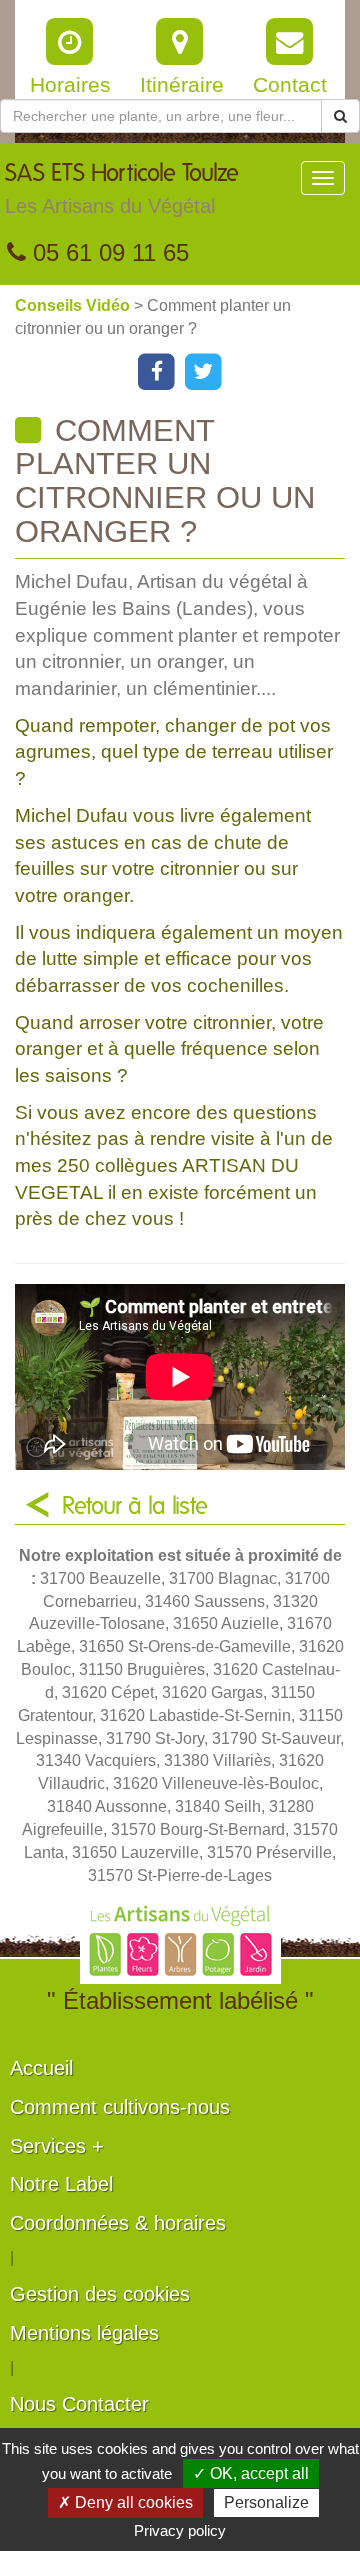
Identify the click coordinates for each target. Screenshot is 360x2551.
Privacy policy (180, 2530)
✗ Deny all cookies (125, 2502)
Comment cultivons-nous (120, 2107)
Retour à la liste (135, 1507)
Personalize (266, 2502)
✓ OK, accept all (251, 2473)
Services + (57, 2146)
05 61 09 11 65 (107, 252)
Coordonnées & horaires (118, 2223)
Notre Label (61, 2184)
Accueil (41, 2068)
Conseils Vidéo (74, 305)
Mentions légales (84, 2333)
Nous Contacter (79, 2404)
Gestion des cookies (100, 2294)
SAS (122, 189)
